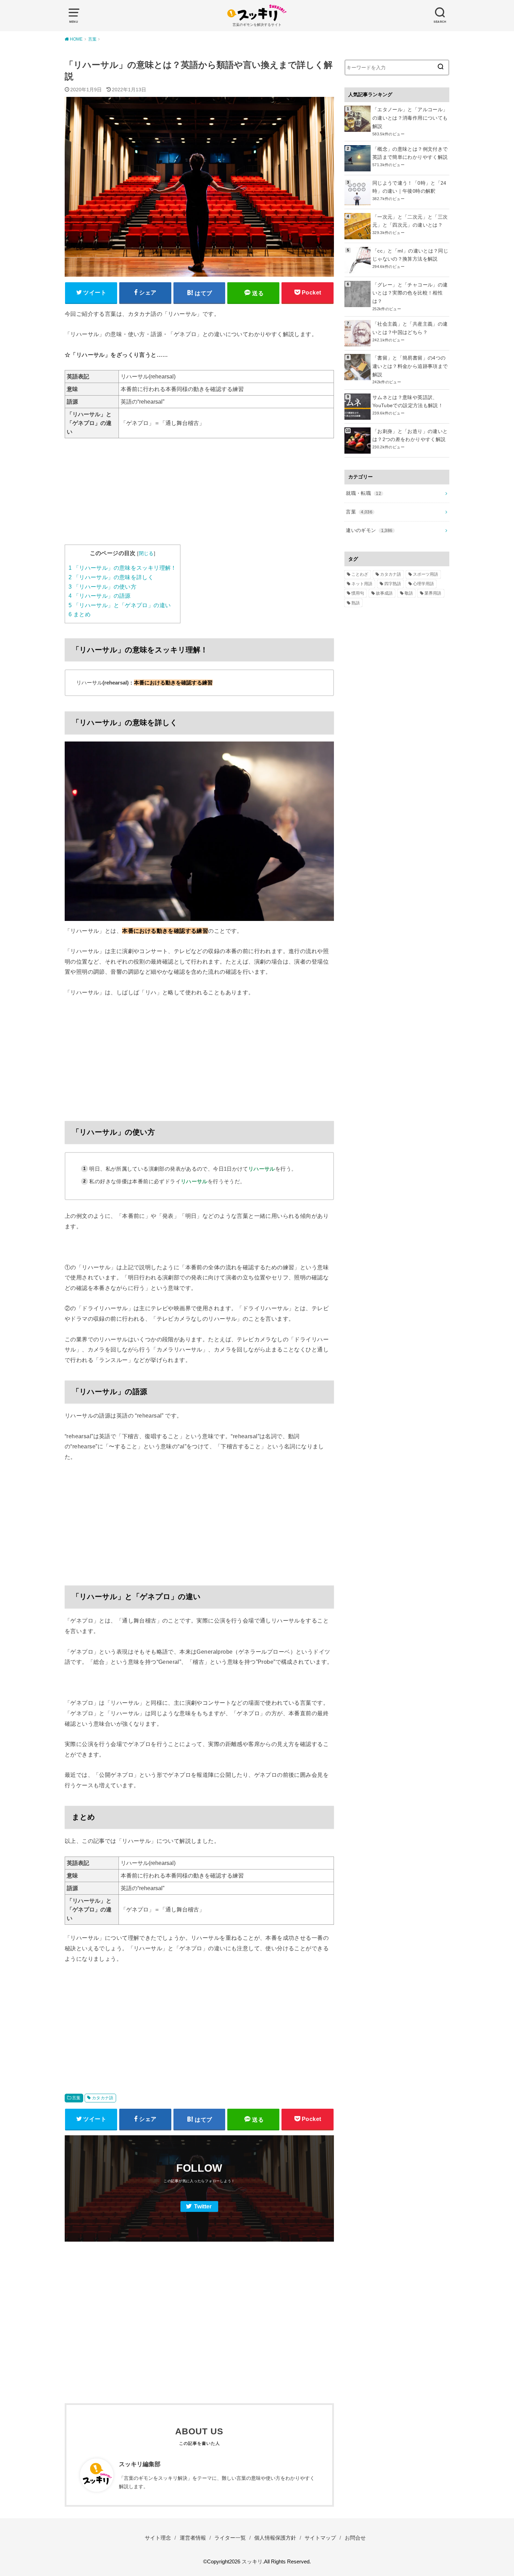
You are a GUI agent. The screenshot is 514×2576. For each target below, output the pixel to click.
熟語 (356, 603)
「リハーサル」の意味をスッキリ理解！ (123, 568)
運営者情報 (193, 2538)
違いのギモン (369, 530)
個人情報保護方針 (275, 2538)
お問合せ (355, 2538)
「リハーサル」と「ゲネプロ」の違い (120, 605)
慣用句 (358, 593)
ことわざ (360, 574)
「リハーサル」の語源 (100, 596)
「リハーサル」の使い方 (102, 587)
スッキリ (252, 2562)
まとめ (80, 614)
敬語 (409, 593)
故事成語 (384, 593)
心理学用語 (423, 584)
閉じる (146, 553)
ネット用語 (362, 584)
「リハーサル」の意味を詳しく (111, 577)
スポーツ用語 (426, 574)
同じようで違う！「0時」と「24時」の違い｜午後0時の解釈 (409, 187)
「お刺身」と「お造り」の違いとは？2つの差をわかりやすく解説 (410, 435)
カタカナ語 (103, 2098)
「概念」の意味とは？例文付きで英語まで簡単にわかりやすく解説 (410, 153)
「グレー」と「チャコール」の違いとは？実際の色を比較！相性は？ (410, 293)
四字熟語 (393, 584)
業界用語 (433, 593)
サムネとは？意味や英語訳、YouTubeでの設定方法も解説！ (408, 402)
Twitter (203, 2206)
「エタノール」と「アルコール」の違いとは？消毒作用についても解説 (410, 118)
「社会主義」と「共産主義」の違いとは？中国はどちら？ (410, 328)
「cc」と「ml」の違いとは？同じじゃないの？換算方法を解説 (410, 255)
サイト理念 (158, 2538)
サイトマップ (320, 2538)
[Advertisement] (199, 496)
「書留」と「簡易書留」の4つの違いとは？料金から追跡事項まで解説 (410, 366)
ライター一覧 (230, 2538)
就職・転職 (363, 493)
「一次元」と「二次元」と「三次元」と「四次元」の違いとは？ (410, 221)
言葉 (76, 2098)
